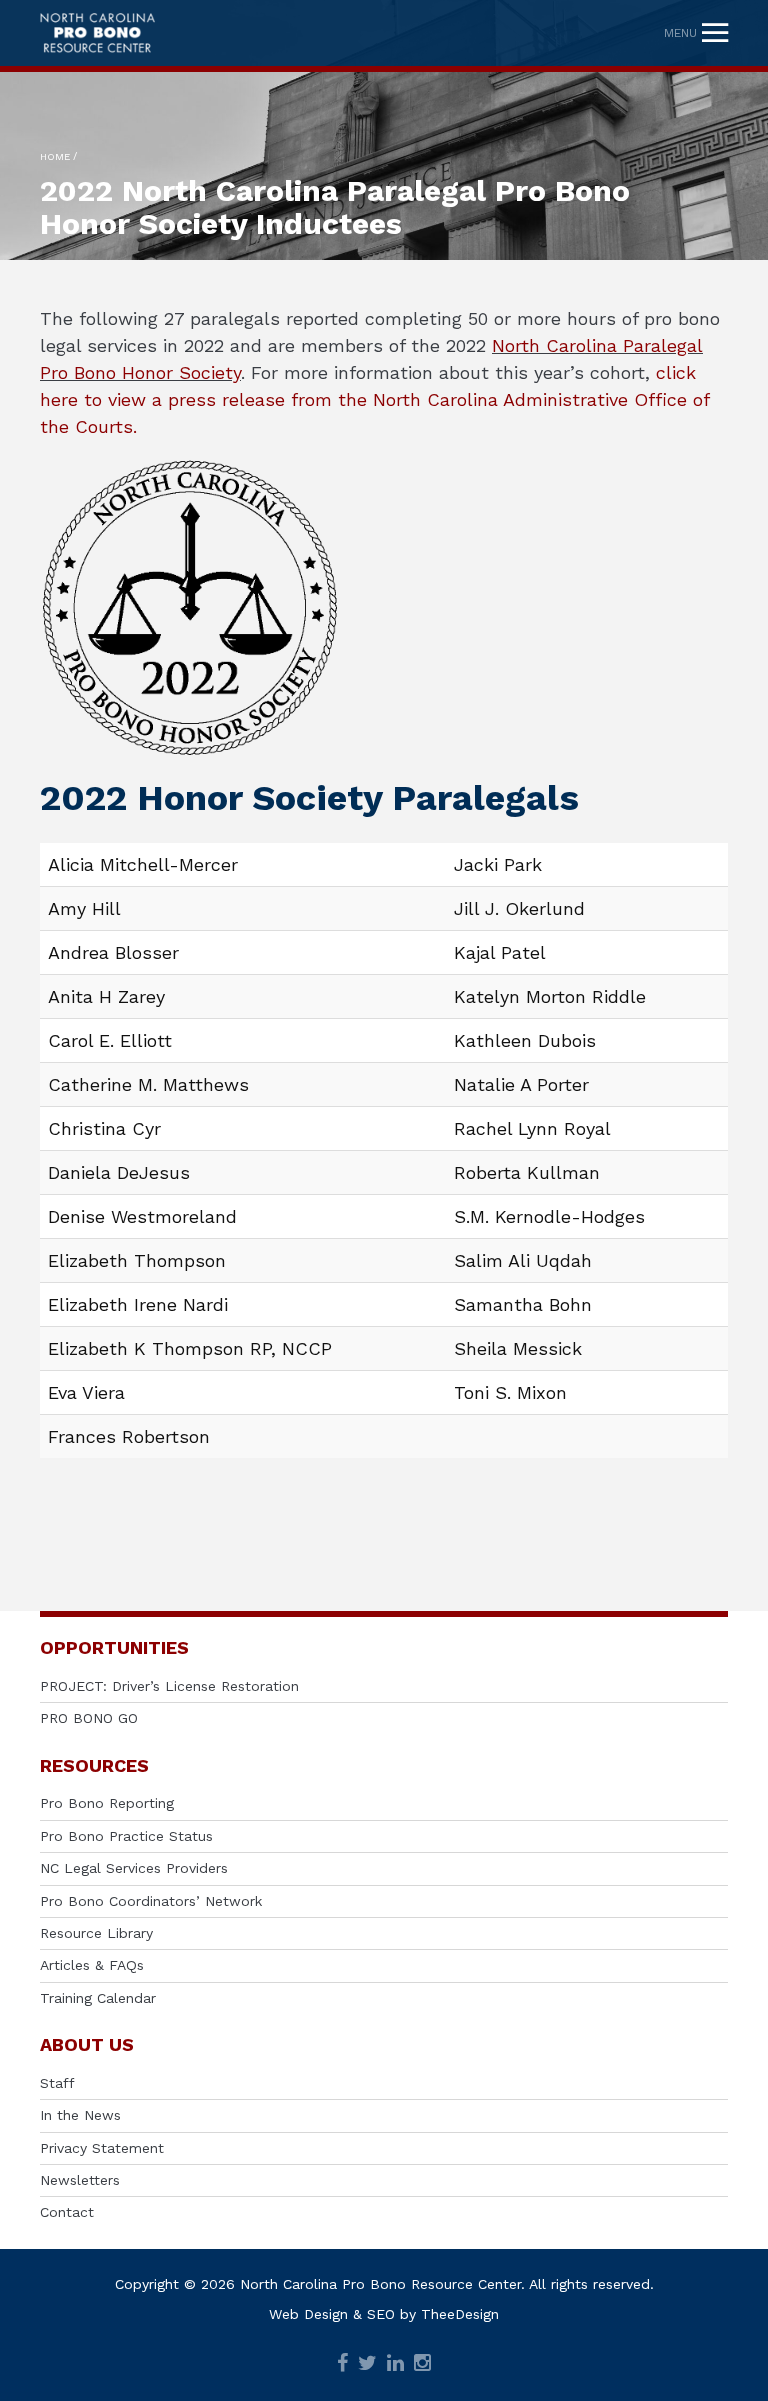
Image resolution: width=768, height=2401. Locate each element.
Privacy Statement (102, 2148)
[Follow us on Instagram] (422, 2364)
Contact (67, 2212)
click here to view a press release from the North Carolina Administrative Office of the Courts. (374, 399)
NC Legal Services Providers (134, 1868)
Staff (57, 2083)
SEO (381, 2314)
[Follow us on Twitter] (367, 2364)
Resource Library (96, 1933)
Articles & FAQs (92, 1965)
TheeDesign (460, 2314)
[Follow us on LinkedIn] (395, 2364)
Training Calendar (98, 1998)
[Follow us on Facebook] (342, 2364)
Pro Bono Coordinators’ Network (151, 1901)
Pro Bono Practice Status (126, 1836)
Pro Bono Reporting (107, 1803)
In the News (80, 2115)
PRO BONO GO (89, 1718)
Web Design (308, 2314)
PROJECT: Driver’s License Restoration (169, 1686)
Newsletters (80, 2180)
